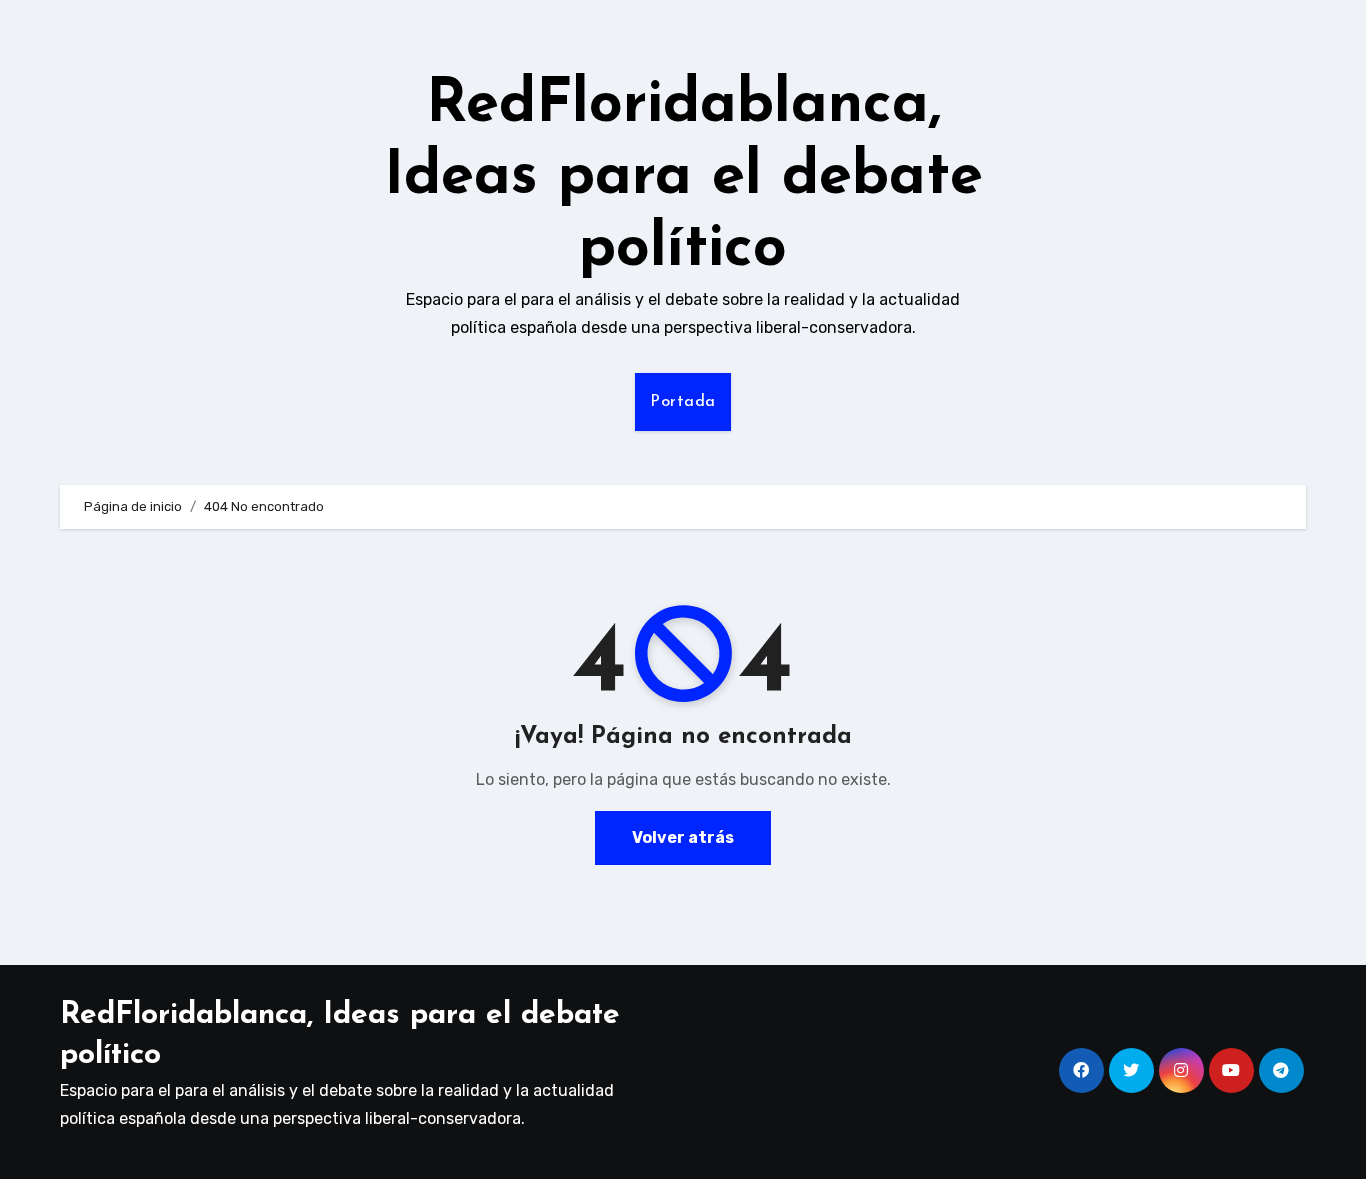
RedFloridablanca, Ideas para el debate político (683, 178)
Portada (683, 402)
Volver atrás (683, 837)
